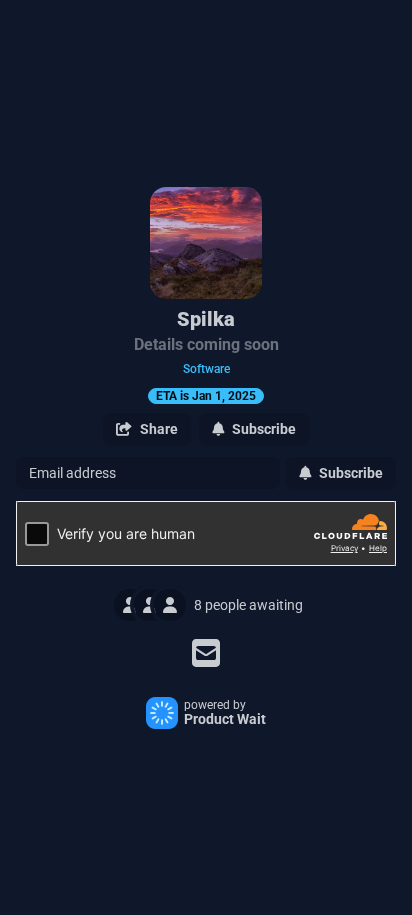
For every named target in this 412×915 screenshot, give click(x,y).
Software (206, 369)
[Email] (206, 653)
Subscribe (351, 473)
